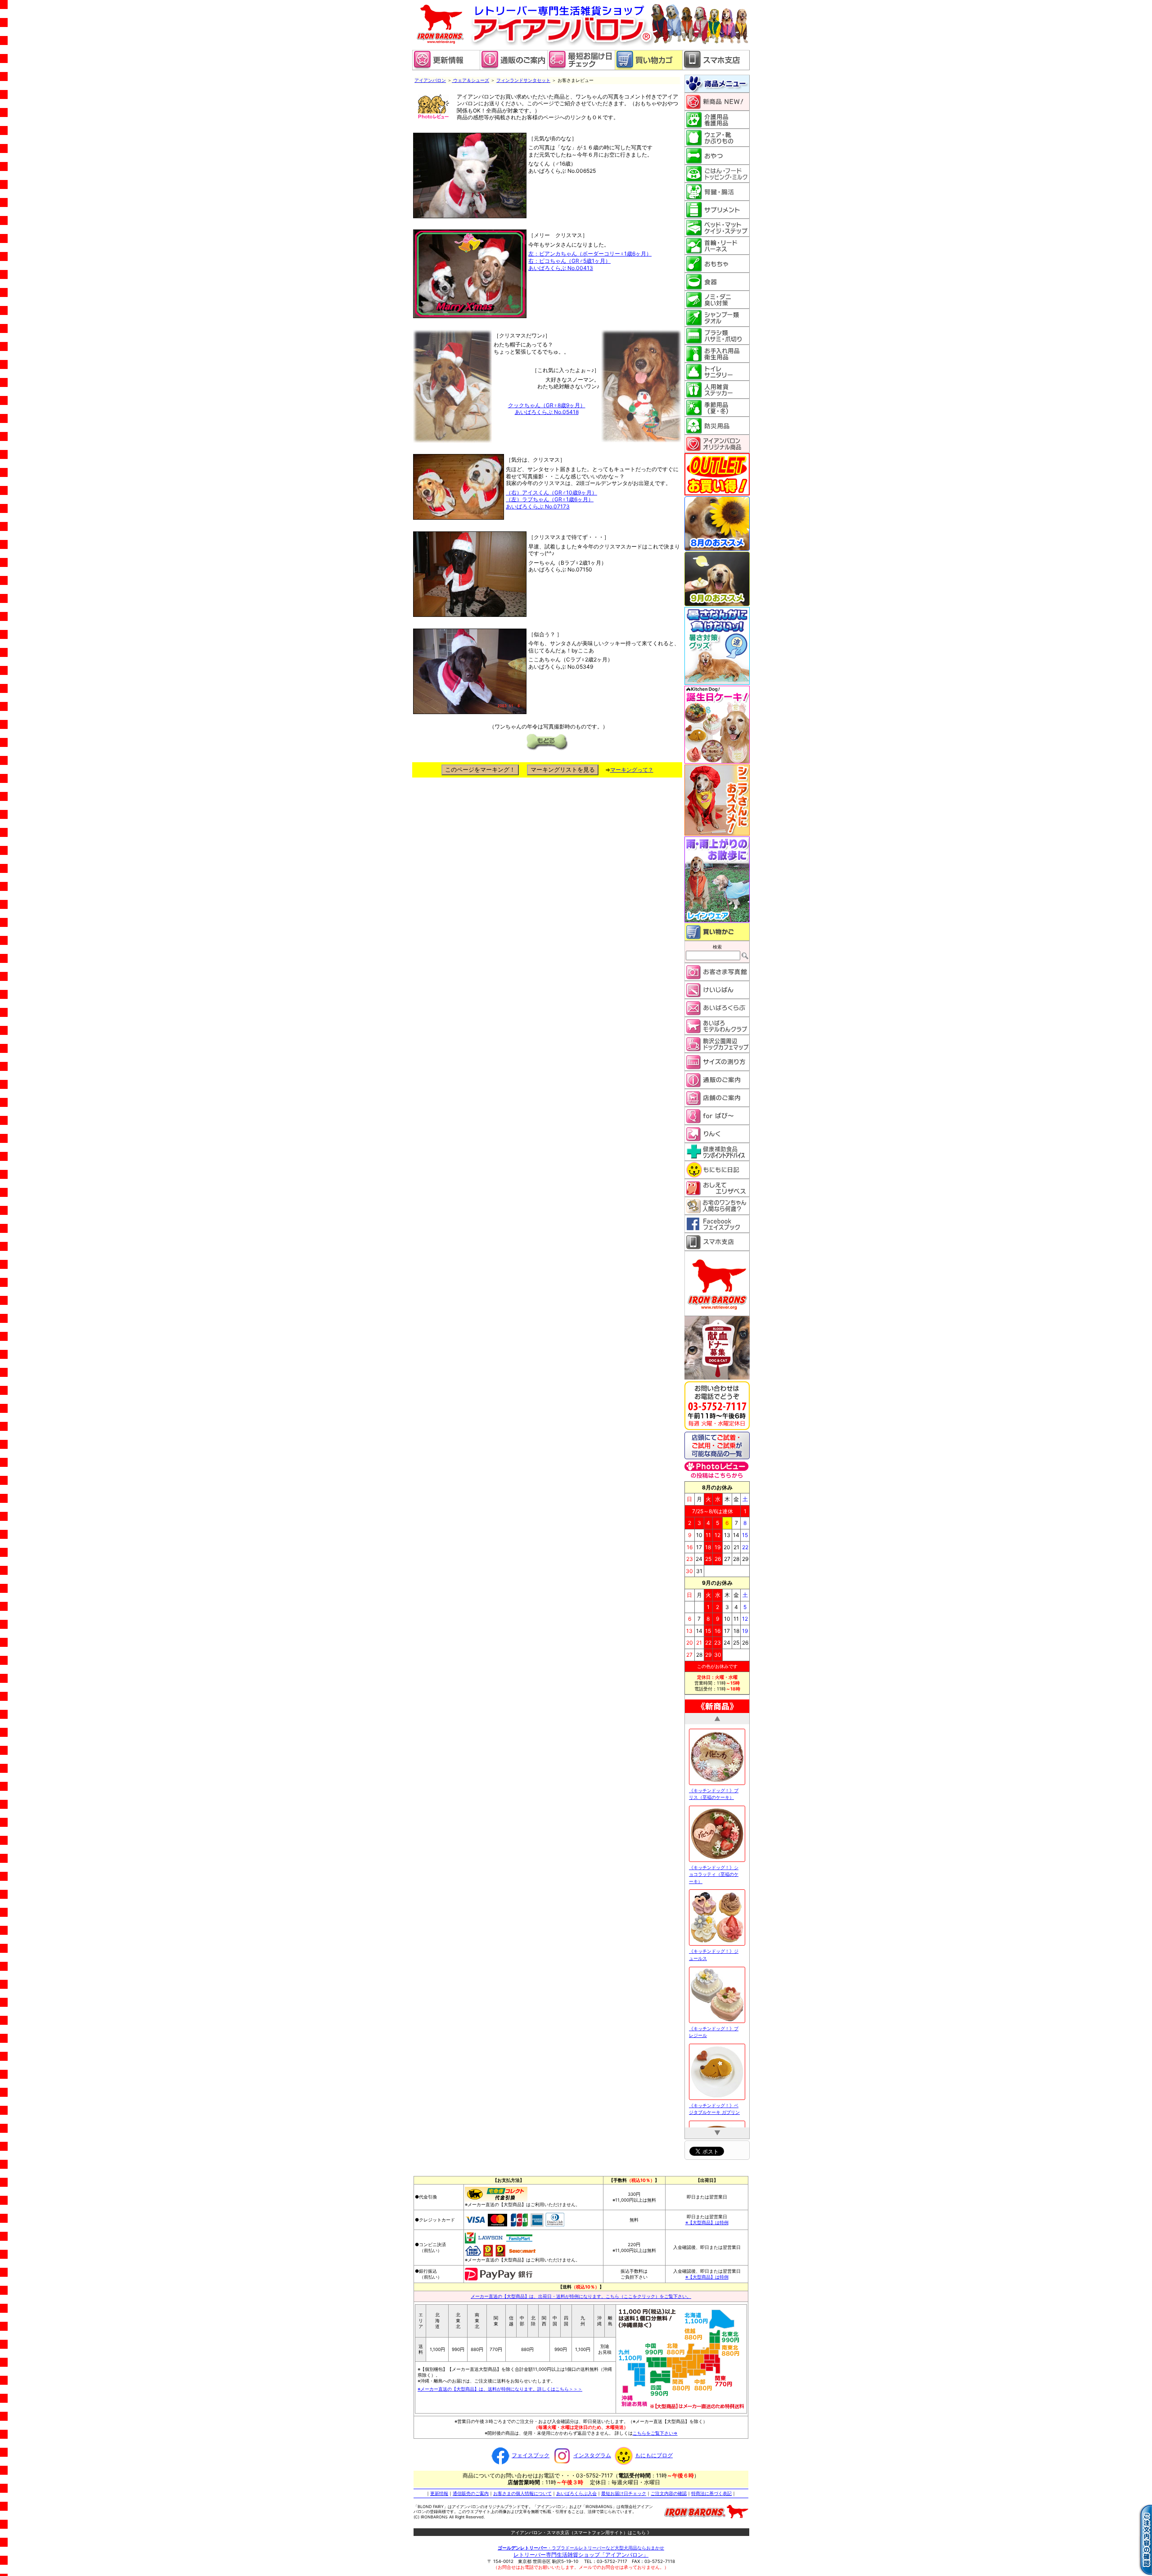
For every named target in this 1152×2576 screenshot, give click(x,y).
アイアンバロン (430, 80)
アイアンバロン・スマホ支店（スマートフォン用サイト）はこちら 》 (581, 2532)
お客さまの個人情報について (522, 2493)
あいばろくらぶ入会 (576, 2493)
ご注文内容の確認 (669, 2493)
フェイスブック (531, 2455)
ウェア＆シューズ (470, 80)
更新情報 (439, 2493)
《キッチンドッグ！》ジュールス (714, 1932)
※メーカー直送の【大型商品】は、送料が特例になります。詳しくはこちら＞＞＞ (500, 2388)
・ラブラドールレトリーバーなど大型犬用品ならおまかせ (581, 2547)
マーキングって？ (632, 770)
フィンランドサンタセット (523, 80)
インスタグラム (592, 2455)
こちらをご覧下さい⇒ (655, 2432)
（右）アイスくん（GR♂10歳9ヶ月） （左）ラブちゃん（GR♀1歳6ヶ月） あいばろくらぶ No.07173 (551, 499)
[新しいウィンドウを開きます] (581, 68)
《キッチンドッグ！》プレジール (714, 2009)
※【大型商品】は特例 (707, 2222)
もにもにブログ (654, 2455)
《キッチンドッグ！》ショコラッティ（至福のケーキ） (714, 1851)
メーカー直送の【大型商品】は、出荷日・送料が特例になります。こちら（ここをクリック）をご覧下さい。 (581, 2296)
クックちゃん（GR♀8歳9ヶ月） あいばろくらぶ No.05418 (547, 409)
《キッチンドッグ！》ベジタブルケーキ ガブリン (714, 2086)
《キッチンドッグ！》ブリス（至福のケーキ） (714, 1771)
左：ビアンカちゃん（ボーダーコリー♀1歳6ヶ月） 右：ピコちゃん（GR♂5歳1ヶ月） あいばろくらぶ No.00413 (590, 261)
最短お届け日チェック (624, 2493)
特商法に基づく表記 (711, 2493)
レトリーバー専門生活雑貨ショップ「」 (581, 2554)
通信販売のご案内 (471, 2493)
